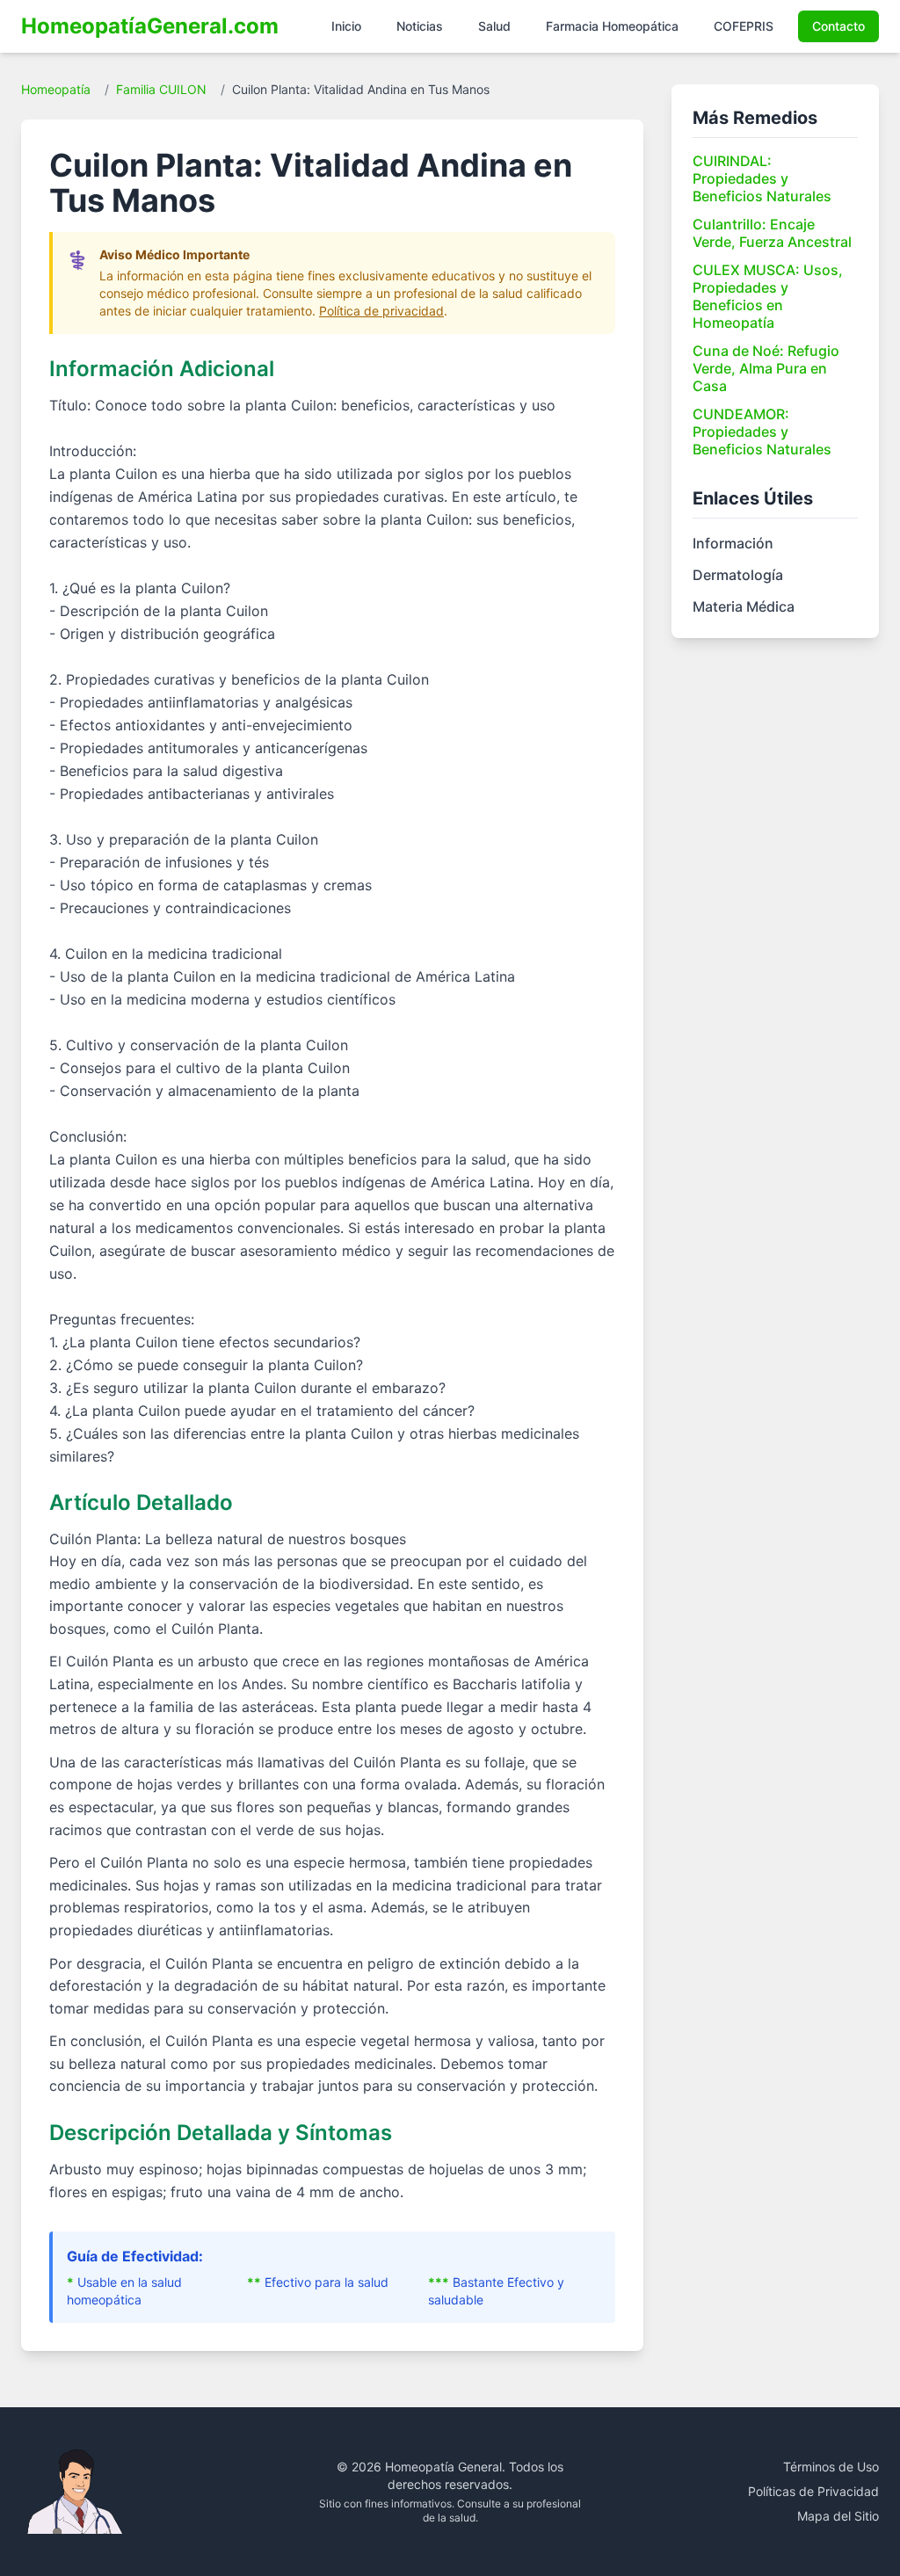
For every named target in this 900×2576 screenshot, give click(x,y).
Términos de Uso (831, 2467)
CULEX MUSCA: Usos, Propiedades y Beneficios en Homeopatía (768, 296)
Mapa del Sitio (838, 2516)
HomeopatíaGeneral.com (150, 26)
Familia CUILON (161, 89)
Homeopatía (56, 89)
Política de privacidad (381, 311)
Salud (494, 26)
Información (733, 543)
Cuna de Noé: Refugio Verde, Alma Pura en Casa (766, 368)
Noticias (420, 26)
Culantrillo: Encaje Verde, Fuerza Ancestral (772, 233)
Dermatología (738, 575)
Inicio (346, 26)
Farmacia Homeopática (612, 26)
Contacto (838, 26)
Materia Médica (744, 606)
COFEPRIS (744, 26)
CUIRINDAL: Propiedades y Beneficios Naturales (762, 178)
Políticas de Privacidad (813, 2491)
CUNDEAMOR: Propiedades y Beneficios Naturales (762, 432)
